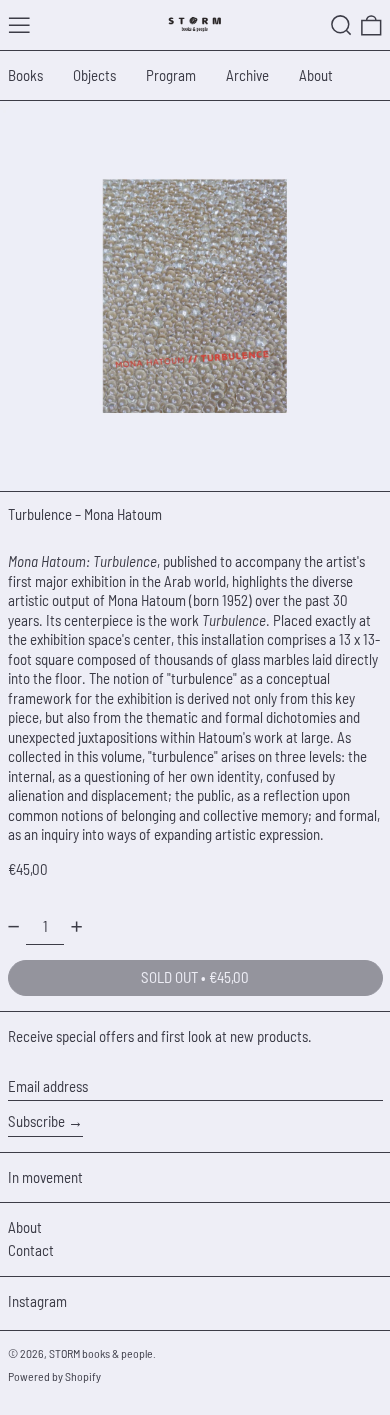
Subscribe (36, 1121)
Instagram (37, 1301)
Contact (31, 1250)
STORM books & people (101, 1353)
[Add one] (76, 926)
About (316, 75)
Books (25, 75)
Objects (94, 75)
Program (171, 75)
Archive (247, 75)
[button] (341, 25)
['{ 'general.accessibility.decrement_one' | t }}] (13, 926)
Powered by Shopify (54, 1376)
